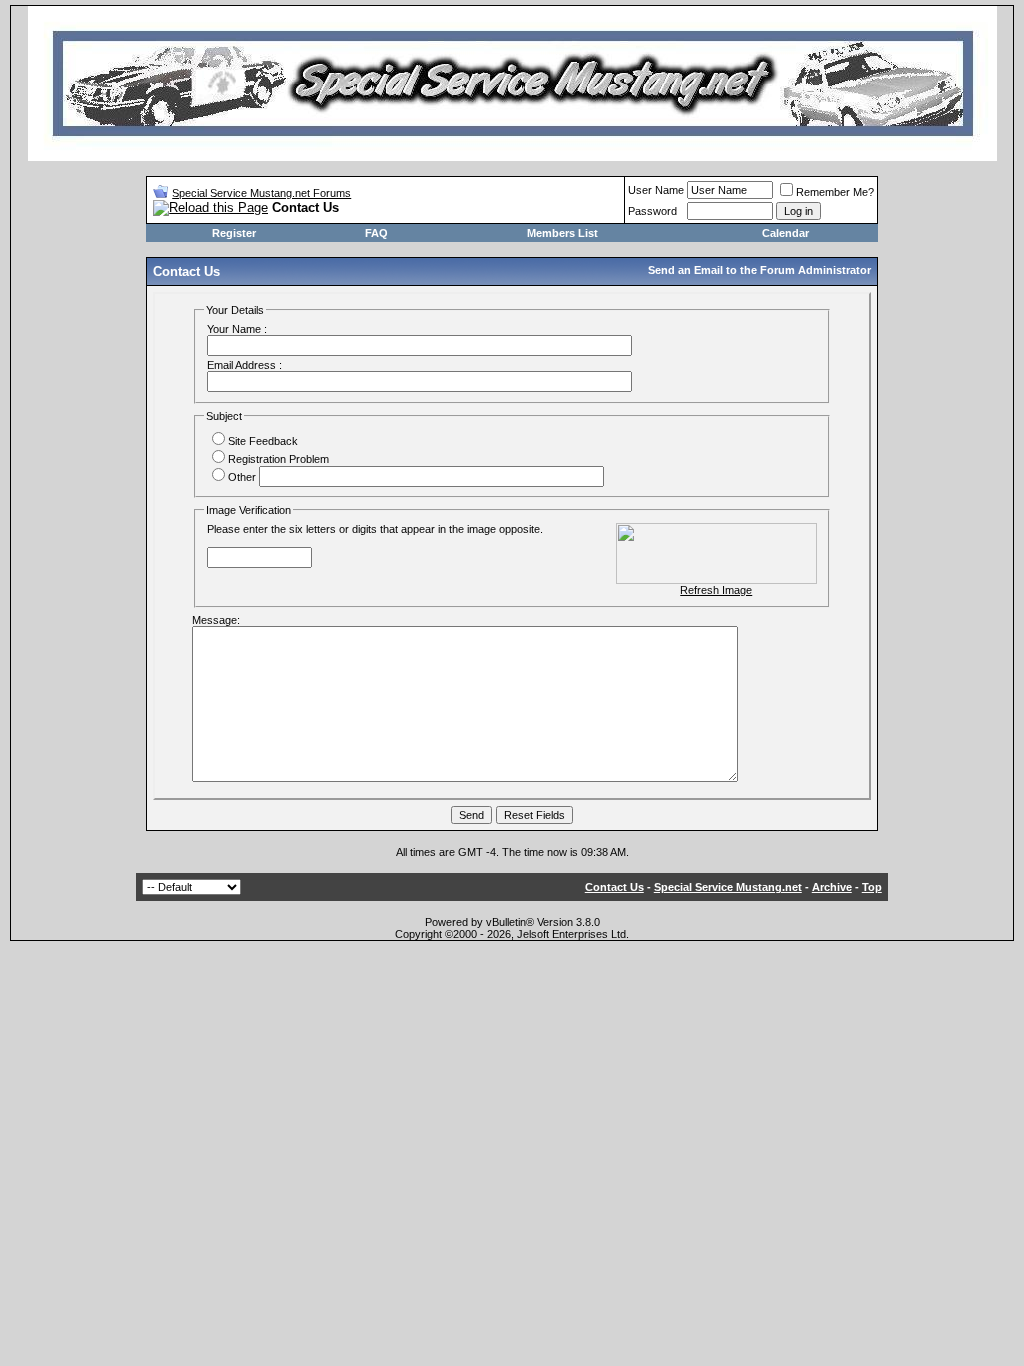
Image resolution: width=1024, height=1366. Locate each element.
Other (242, 477)
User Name (656, 190)
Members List (562, 233)
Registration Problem (278, 459)
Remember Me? (835, 192)
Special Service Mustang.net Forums (261, 193)
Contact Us (614, 887)
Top (872, 887)
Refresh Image (716, 590)
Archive (832, 887)
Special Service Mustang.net (728, 887)
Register (234, 233)
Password (652, 211)
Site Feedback (263, 441)
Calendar (785, 233)
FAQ (376, 233)
